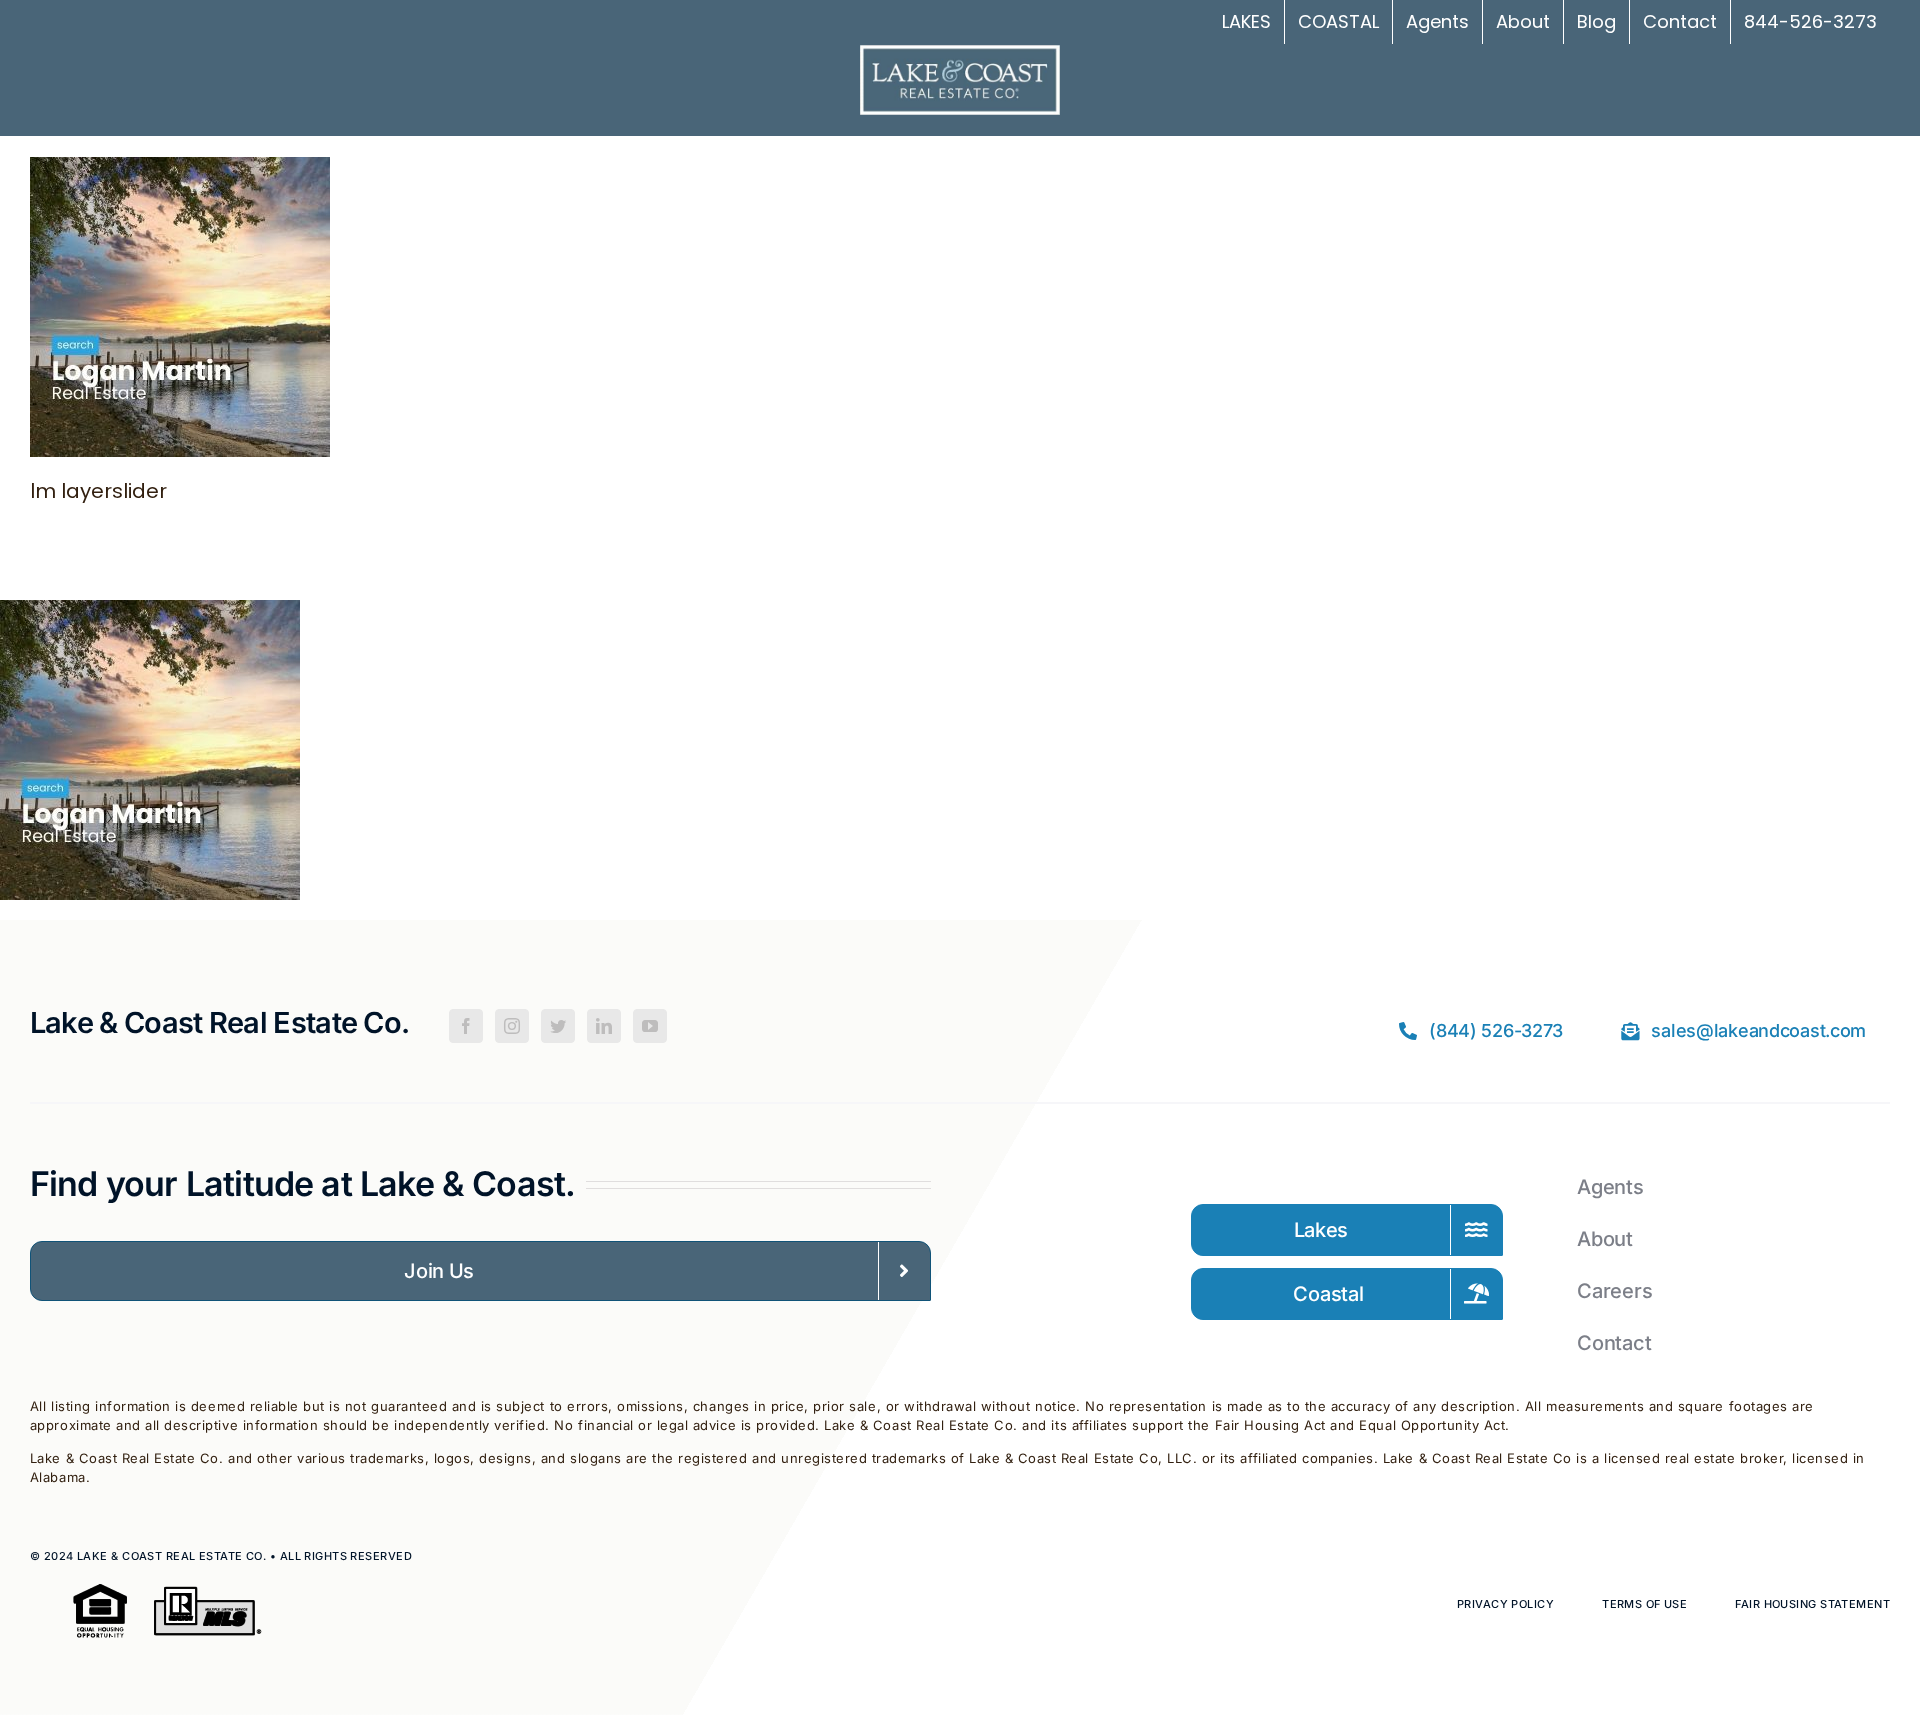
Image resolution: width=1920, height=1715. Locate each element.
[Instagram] (512, 1026)
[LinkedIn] (604, 1026)
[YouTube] (650, 1026)
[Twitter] (558, 1026)
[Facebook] (466, 1026)
